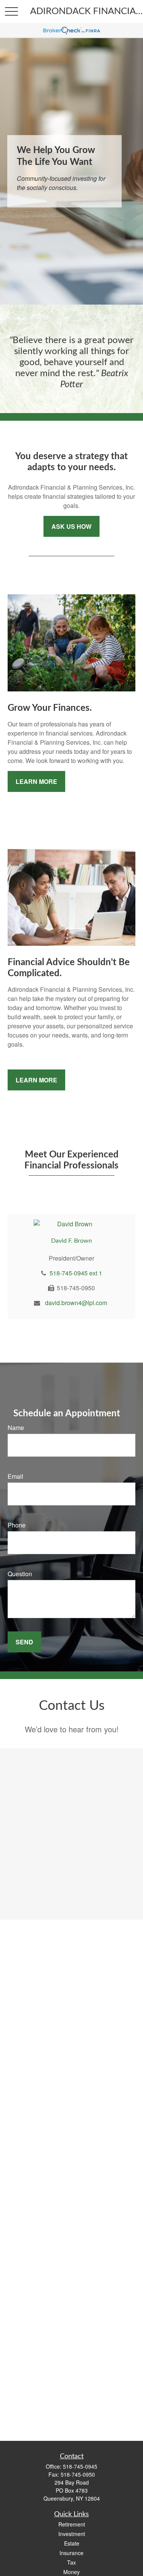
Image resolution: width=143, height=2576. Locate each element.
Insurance (71, 2553)
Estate (72, 2543)
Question (20, 1574)
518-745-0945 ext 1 (76, 1273)
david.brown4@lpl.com (76, 1303)
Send (24, 1642)
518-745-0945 (80, 2466)
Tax (71, 2562)
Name (16, 1428)
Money (71, 2572)
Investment (72, 2534)
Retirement (72, 2524)
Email (15, 1476)
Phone (17, 1525)
